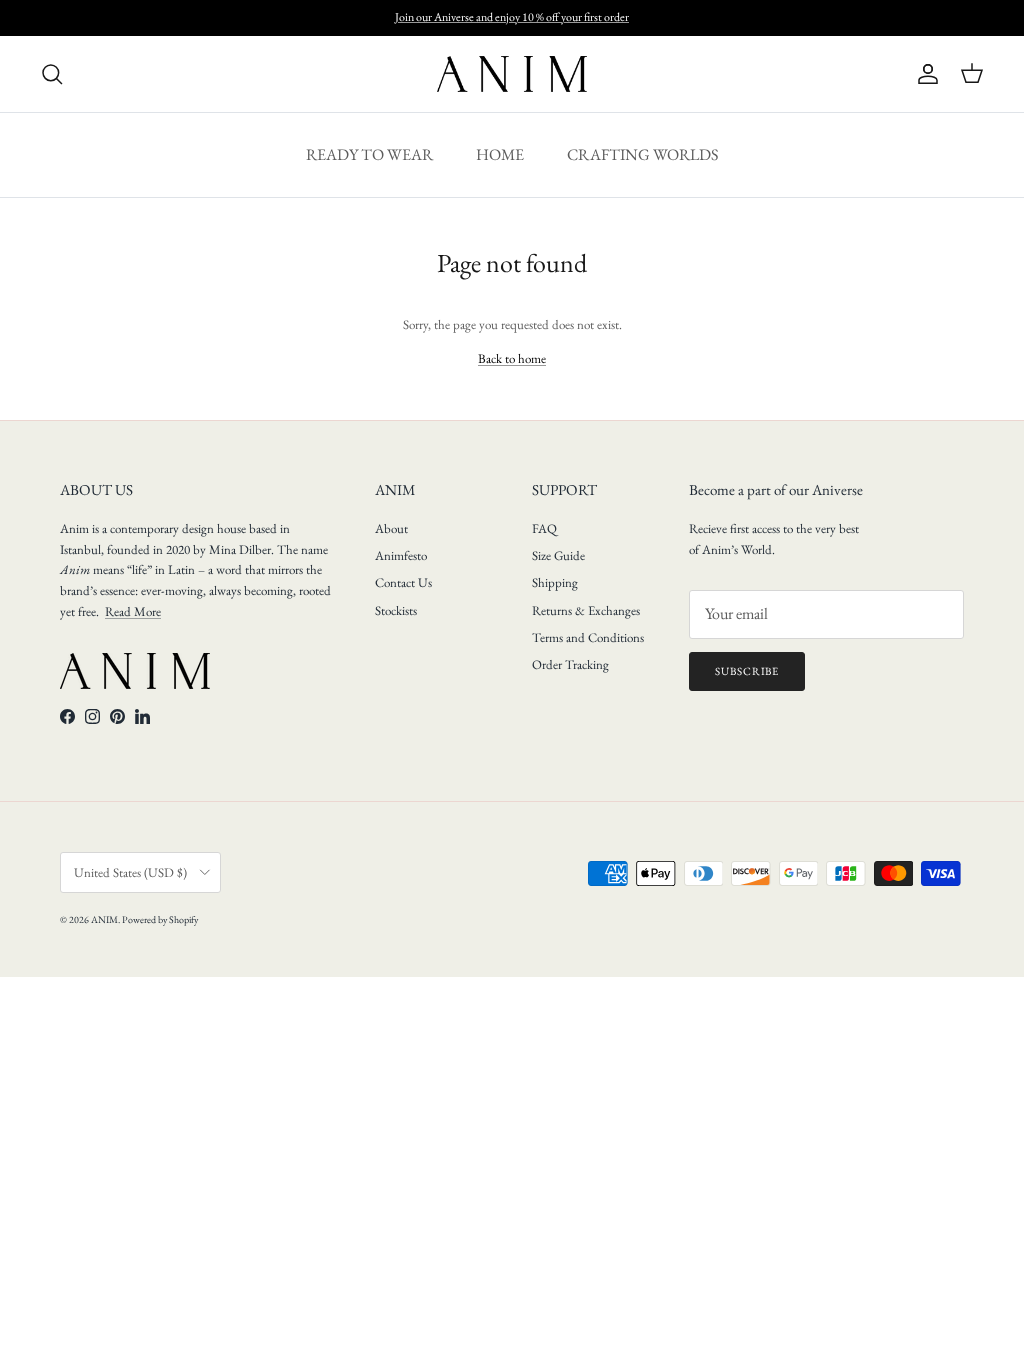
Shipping (555, 582)
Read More (133, 611)
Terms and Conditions (588, 637)
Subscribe (747, 671)
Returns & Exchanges (586, 610)
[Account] (924, 74)
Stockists (396, 610)
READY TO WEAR (369, 154)
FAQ (544, 528)
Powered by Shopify (160, 919)
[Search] (52, 74)
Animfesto (401, 555)
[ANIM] (512, 74)
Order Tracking (570, 664)
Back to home (512, 358)
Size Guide (558, 555)
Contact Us (403, 582)
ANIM (104, 919)
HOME (500, 154)
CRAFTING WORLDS (642, 154)
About (391, 528)
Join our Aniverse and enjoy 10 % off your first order (512, 17)
